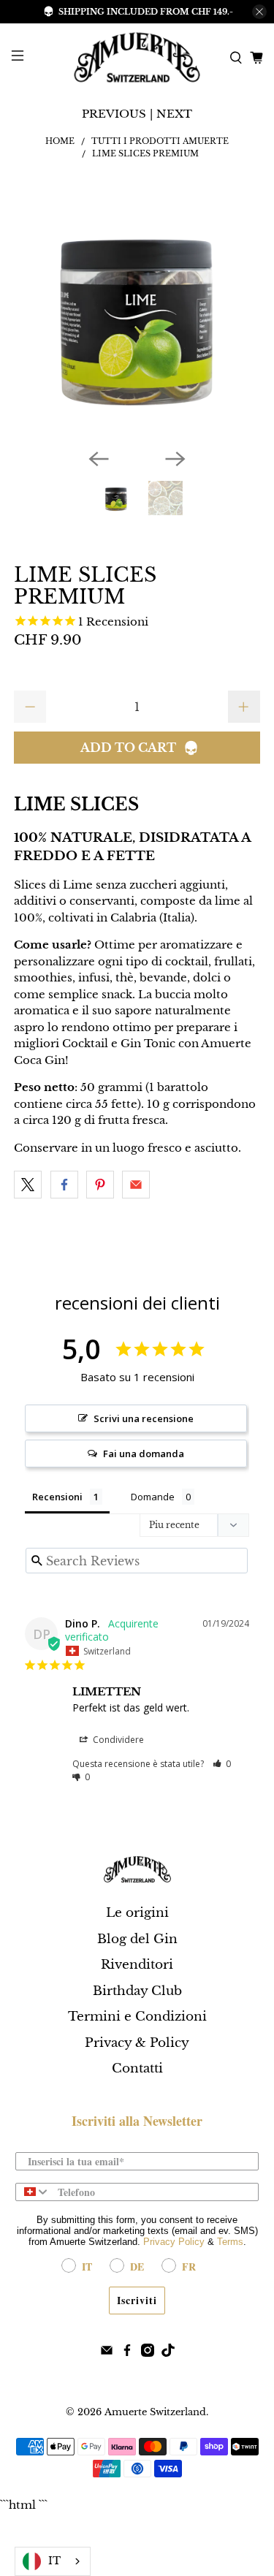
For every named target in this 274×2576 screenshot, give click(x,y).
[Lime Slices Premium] (137, 314)
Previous (114, 114)
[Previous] (99, 459)
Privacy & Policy (137, 2043)
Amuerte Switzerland (155, 2412)
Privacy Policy (174, 2242)
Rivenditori (137, 1965)
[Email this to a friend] (136, 1185)
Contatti (137, 2068)
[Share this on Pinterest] (100, 1185)
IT (54, 2561)
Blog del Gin (137, 1939)
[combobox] (33, 2192)
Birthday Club (137, 1991)
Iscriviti (137, 2300)
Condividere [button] (117, 1740)
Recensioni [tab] (57, 1497)
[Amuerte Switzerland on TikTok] (168, 2353)
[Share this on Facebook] (64, 1185)
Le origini (137, 1913)
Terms (230, 2242)
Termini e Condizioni (137, 2017)
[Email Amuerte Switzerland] (107, 2353)
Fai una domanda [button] (144, 1454)
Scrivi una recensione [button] (144, 1418)
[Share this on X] (28, 1185)
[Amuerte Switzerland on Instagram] (148, 2353)
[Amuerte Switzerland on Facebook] (127, 2353)
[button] (222, 1764)
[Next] (175, 459)
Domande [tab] (153, 1497)
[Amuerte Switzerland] (137, 57)
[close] (259, 12)
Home (60, 141)
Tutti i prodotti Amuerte (160, 141)
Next (174, 114)
